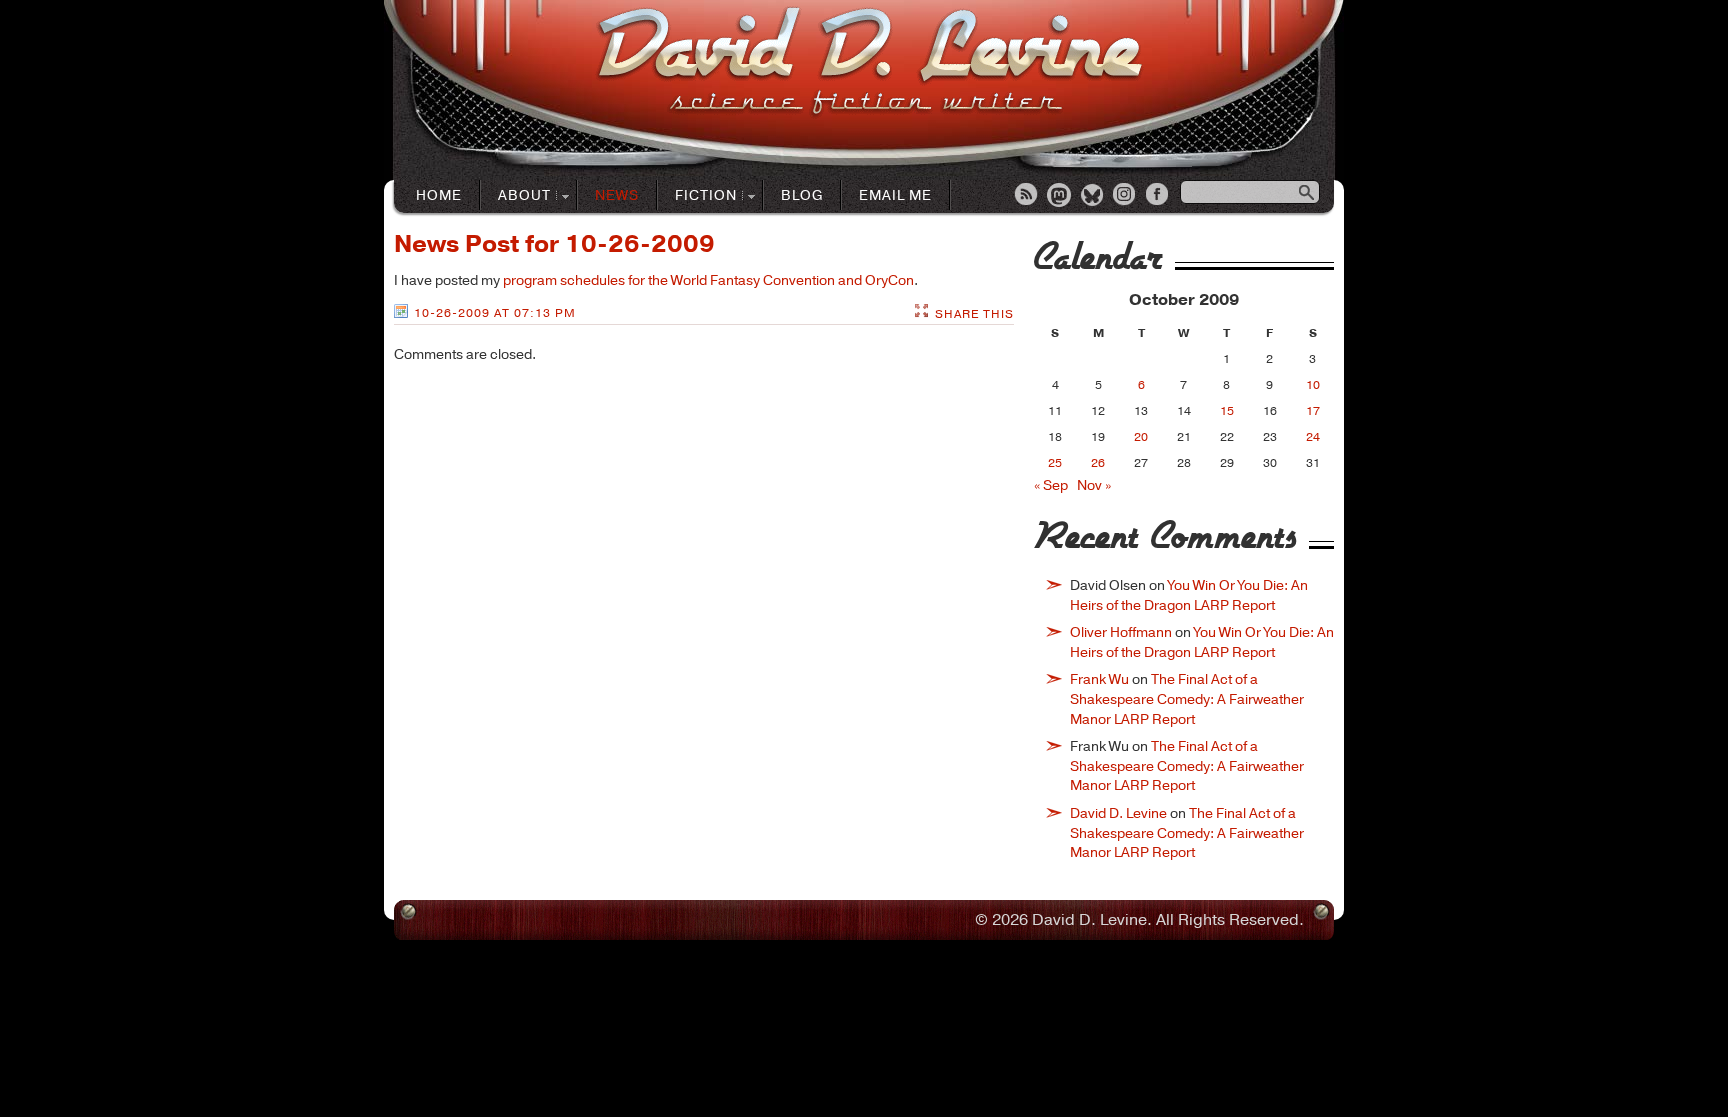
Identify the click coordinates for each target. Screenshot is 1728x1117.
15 (1227, 411)
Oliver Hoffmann (1121, 632)
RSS (1027, 196)
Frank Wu (1099, 679)
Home (439, 195)
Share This (974, 314)
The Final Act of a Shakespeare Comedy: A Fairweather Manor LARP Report (1187, 699)
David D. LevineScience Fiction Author (869, 62)
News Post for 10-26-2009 (554, 244)
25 (1055, 463)
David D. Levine (1118, 813)
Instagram (1126, 196)
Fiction (697, 196)
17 (1313, 411)
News (617, 195)
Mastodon (1060, 196)
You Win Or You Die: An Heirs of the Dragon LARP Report (1189, 595)
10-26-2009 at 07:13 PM (495, 313)
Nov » (1094, 485)
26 (1098, 463)
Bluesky (1093, 196)
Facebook (1159, 196)
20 (1141, 437)
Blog (802, 195)
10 (1313, 385)
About (516, 196)
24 (1313, 437)
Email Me (895, 195)
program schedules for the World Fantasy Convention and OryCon (708, 280)
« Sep (1051, 485)
